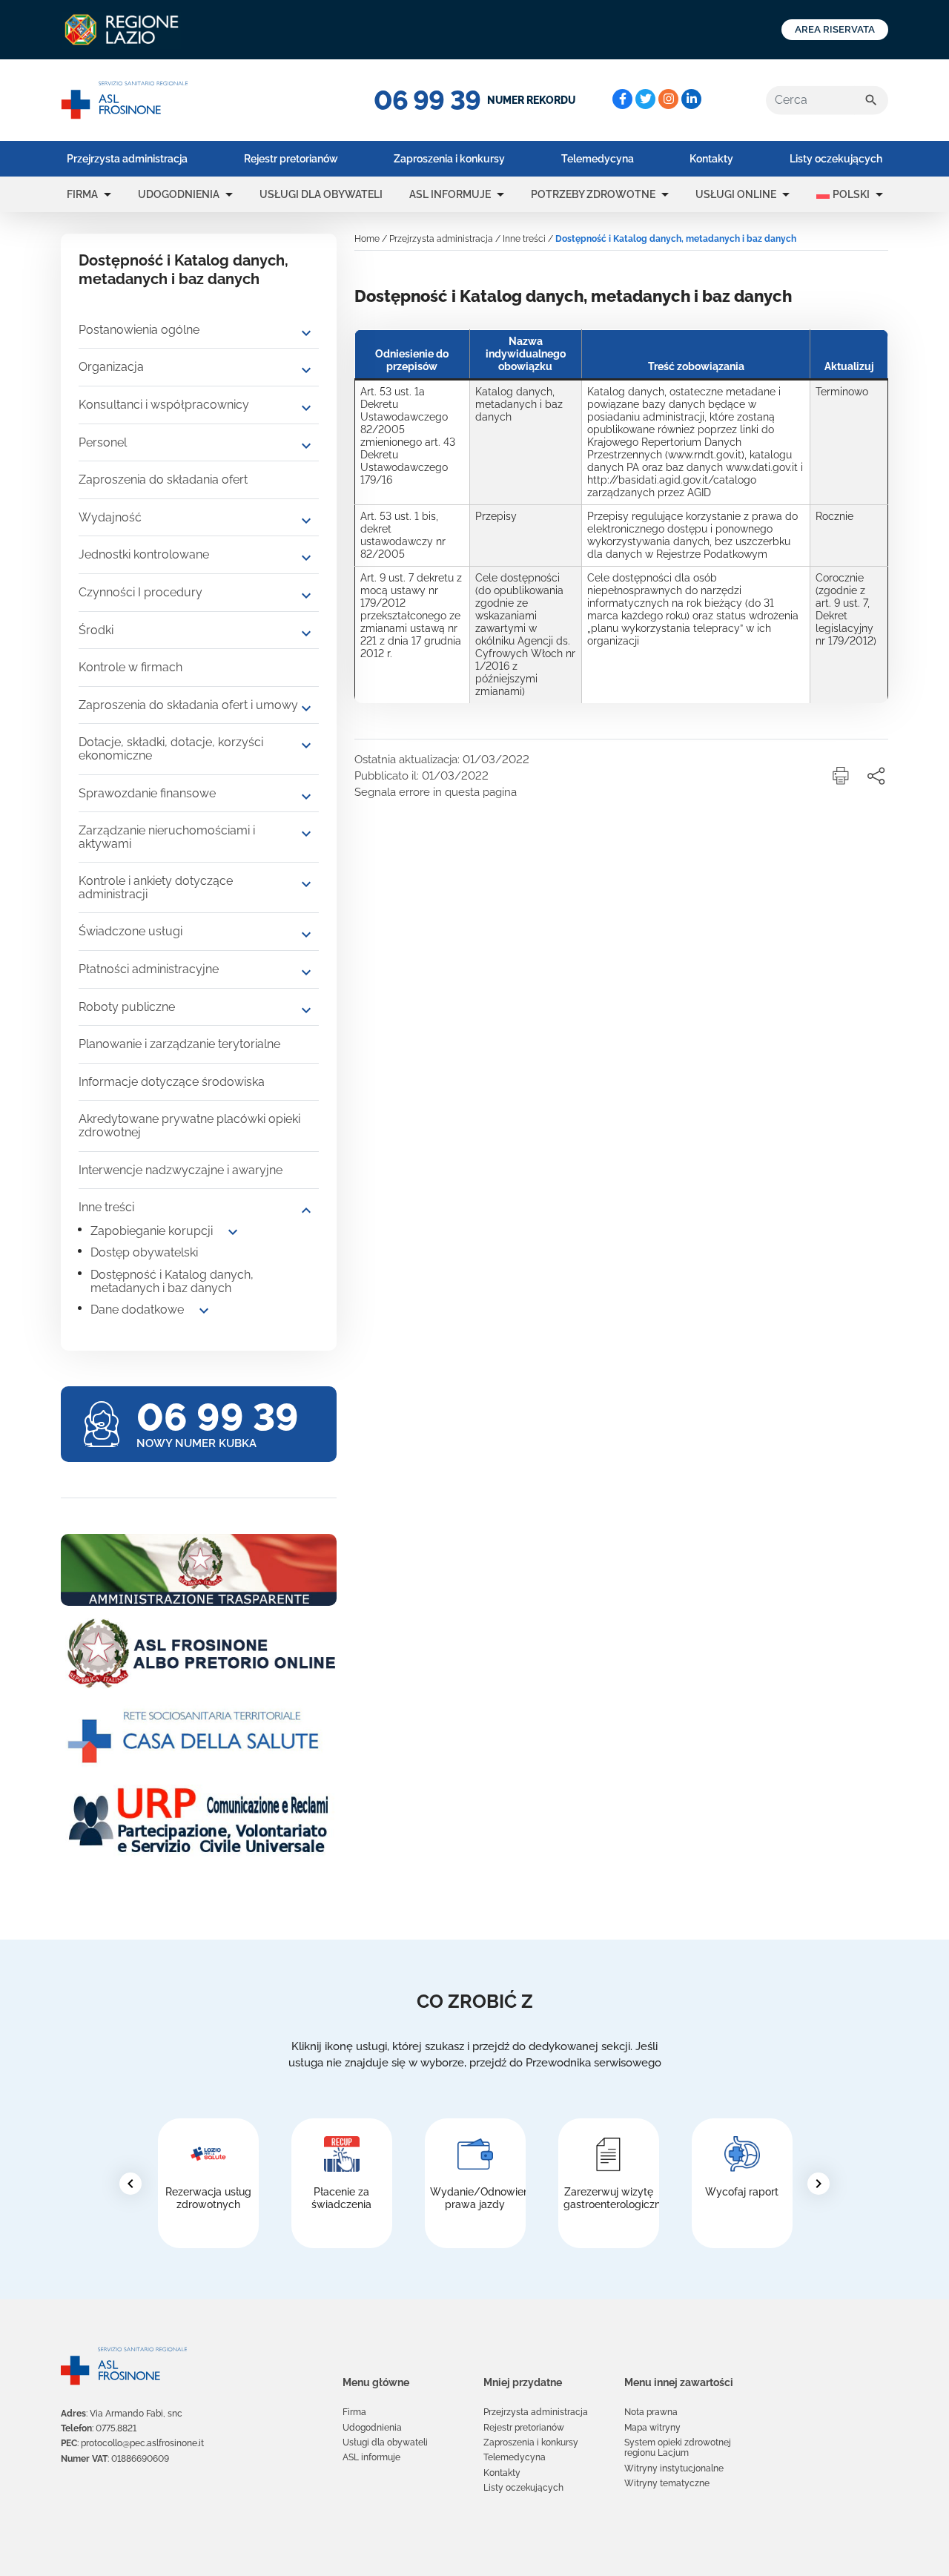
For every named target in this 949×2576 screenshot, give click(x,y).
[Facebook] (622, 99)
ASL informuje (450, 194)
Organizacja (111, 367)
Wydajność (110, 517)
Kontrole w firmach (130, 667)
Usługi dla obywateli (321, 194)
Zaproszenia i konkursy (449, 159)
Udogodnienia (179, 194)
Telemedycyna (598, 159)
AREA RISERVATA (835, 29)
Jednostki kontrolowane (144, 554)
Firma (82, 194)
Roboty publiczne (127, 1007)
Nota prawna (651, 2412)
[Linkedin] (691, 99)
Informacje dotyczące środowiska (172, 1082)
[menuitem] (127, 159)
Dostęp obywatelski (144, 1252)
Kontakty (711, 159)
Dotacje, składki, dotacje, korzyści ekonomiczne (171, 749)
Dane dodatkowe (137, 1310)
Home (367, 239)
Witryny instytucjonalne (674, 2468)
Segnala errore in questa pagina (436, 792)
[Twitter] (645, 99)
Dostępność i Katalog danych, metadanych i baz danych (172, 1281)
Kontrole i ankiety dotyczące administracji (156, 887)
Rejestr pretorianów (291, 159)
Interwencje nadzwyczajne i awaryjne (181, 1170)
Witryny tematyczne (667, 2483)
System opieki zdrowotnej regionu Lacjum (678, 2448)
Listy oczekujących (836, 159)
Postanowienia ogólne (139, 330)
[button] (108, 194)
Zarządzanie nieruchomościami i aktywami (167, 837)
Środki (96, 630)
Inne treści (106, 1207)
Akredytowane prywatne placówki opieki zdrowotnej (189, 1126)
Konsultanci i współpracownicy (164, 405)
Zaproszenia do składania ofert (163, 480)
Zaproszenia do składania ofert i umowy (188, 705)
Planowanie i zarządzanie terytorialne (179, 1044)
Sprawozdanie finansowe (147, 793)
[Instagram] (668, 99)
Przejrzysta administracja (127, 159)
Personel (103, 442)
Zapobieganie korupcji (152, 1231)
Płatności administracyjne (149, 969)
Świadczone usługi (130, 931)
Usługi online (736, 194)
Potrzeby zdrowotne (593, 194)
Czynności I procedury (140, 592)
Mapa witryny (652, 2428)
